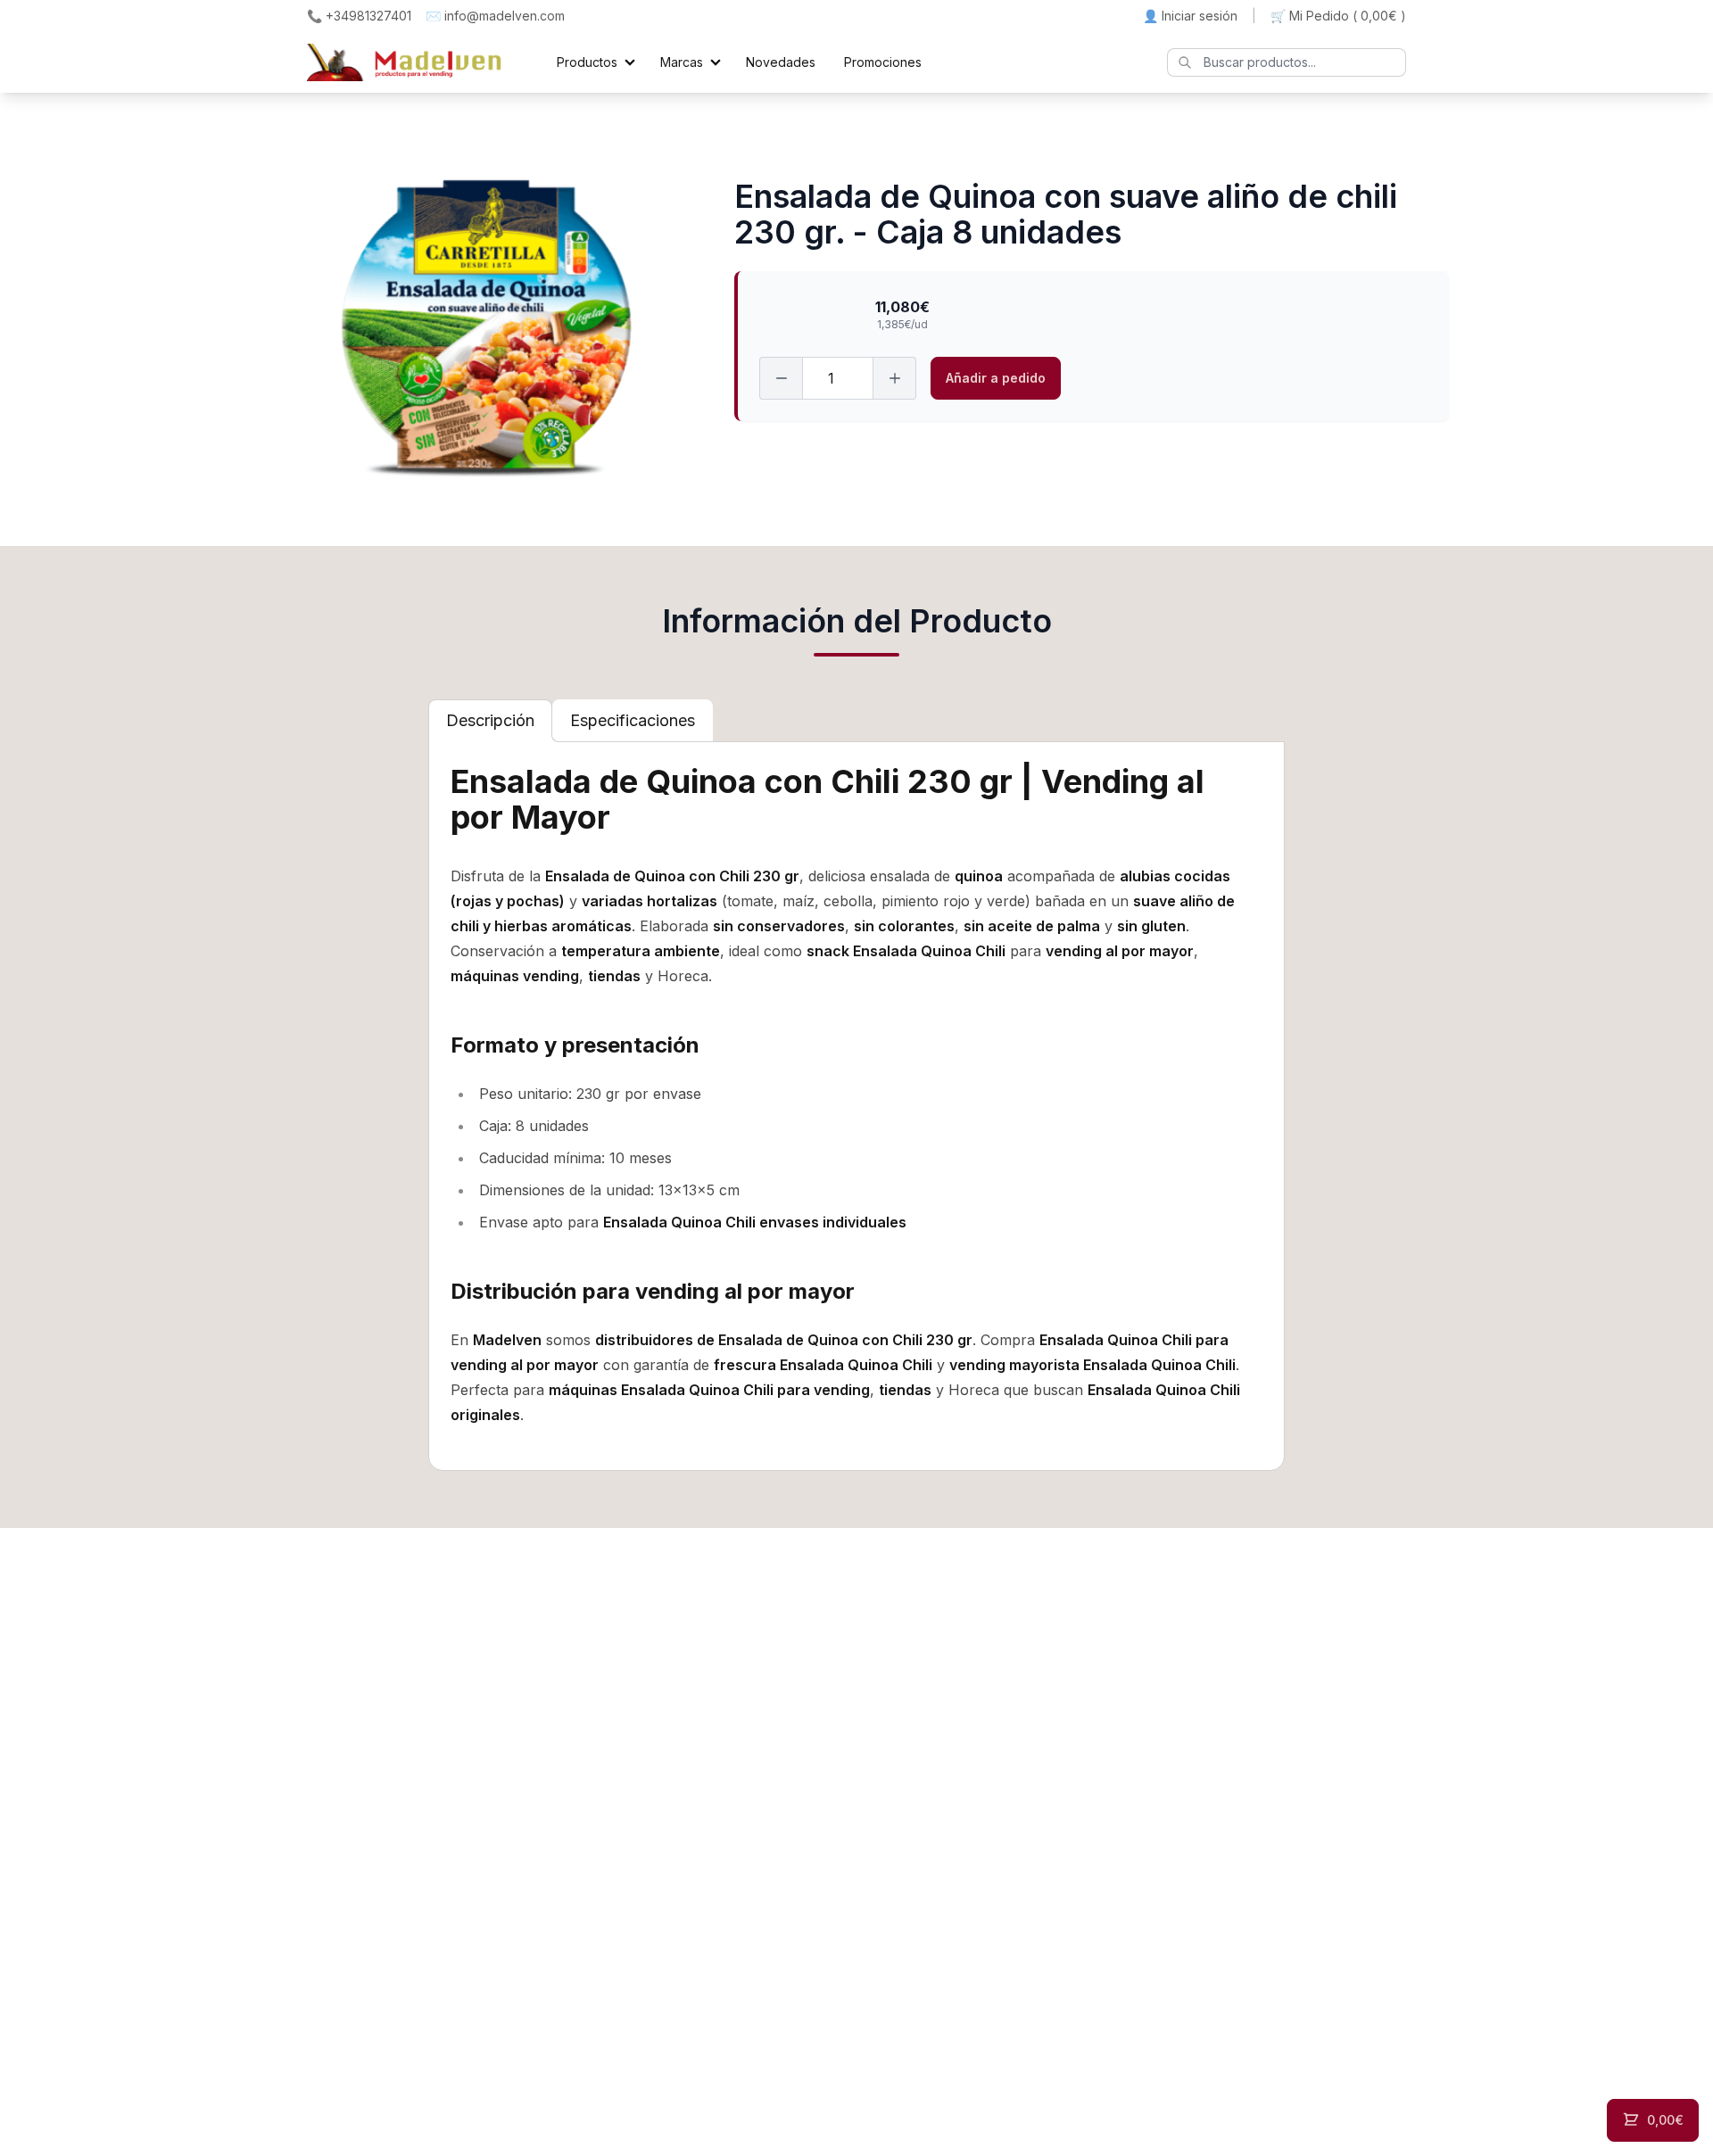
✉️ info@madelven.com (495, 16)
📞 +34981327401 (359, 16)
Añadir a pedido (996, 378)
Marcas (682, 62)
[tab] (490, 721)
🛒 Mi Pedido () (1338, 16)
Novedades (781, 62)
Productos (587, 62)
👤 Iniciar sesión (1190, 16)
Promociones (883, 62)
